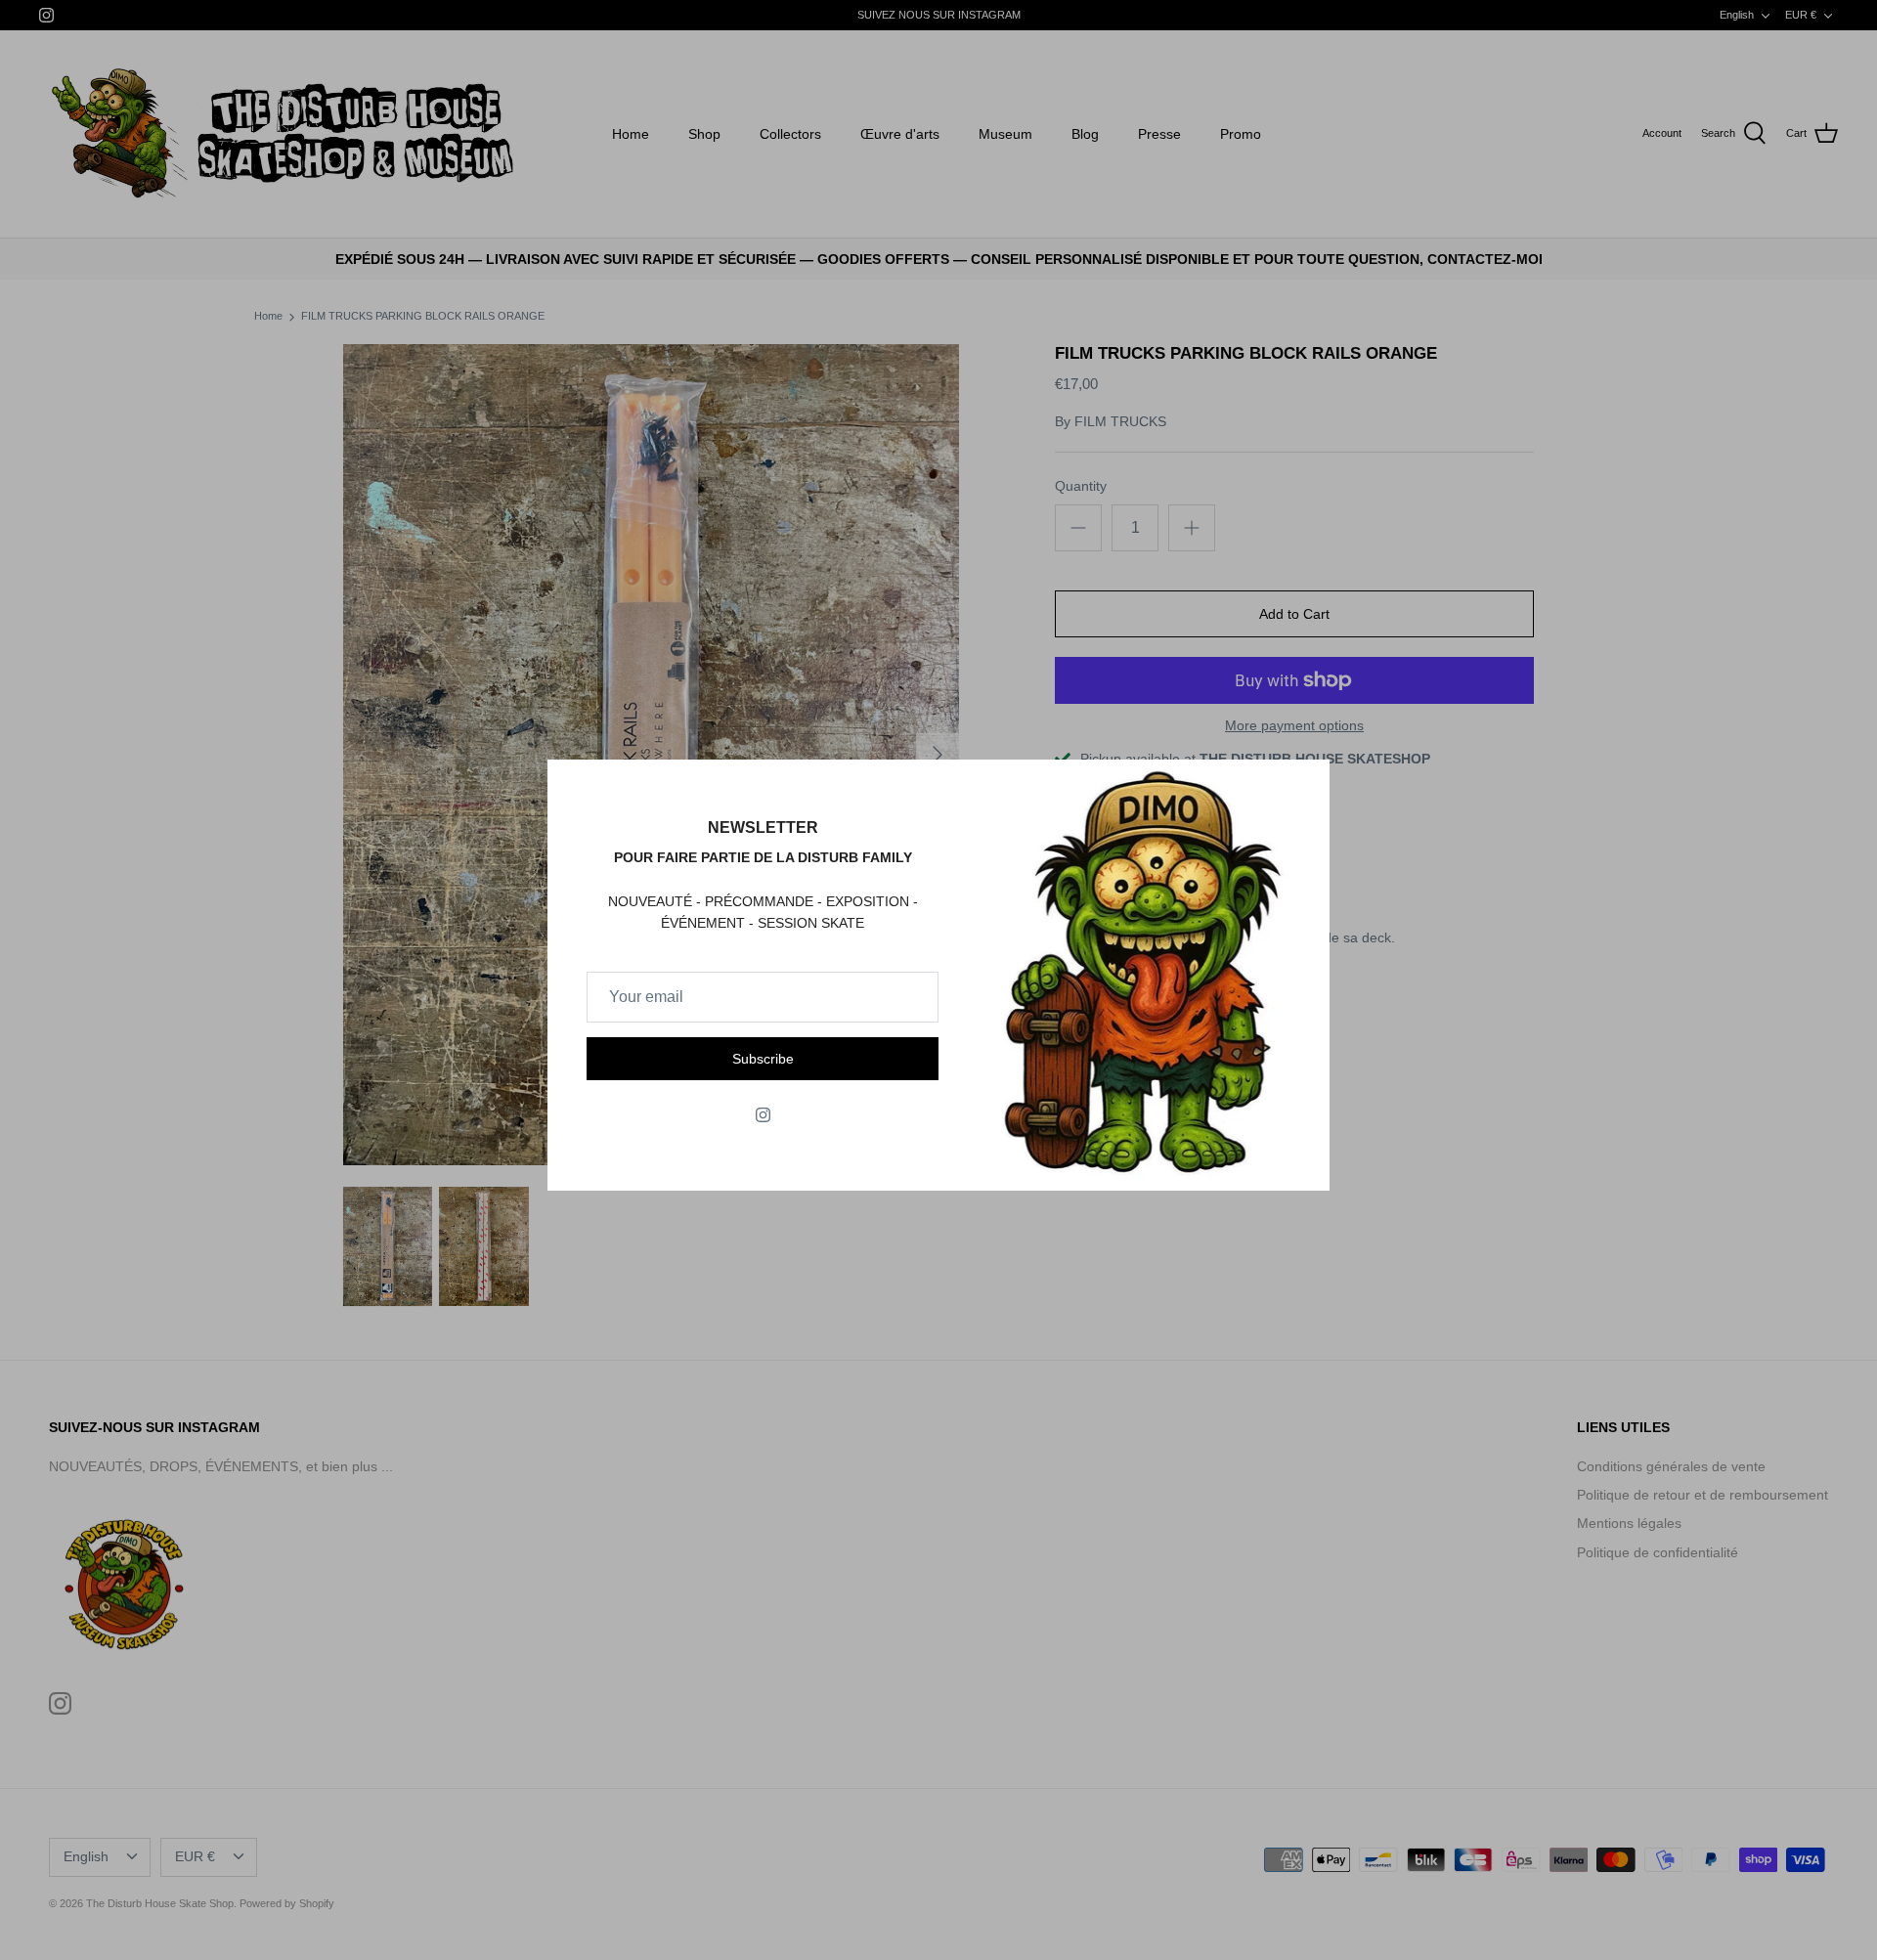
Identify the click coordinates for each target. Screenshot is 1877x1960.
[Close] (1305, 784)
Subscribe (763, 1059)
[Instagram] (763, 1115)
